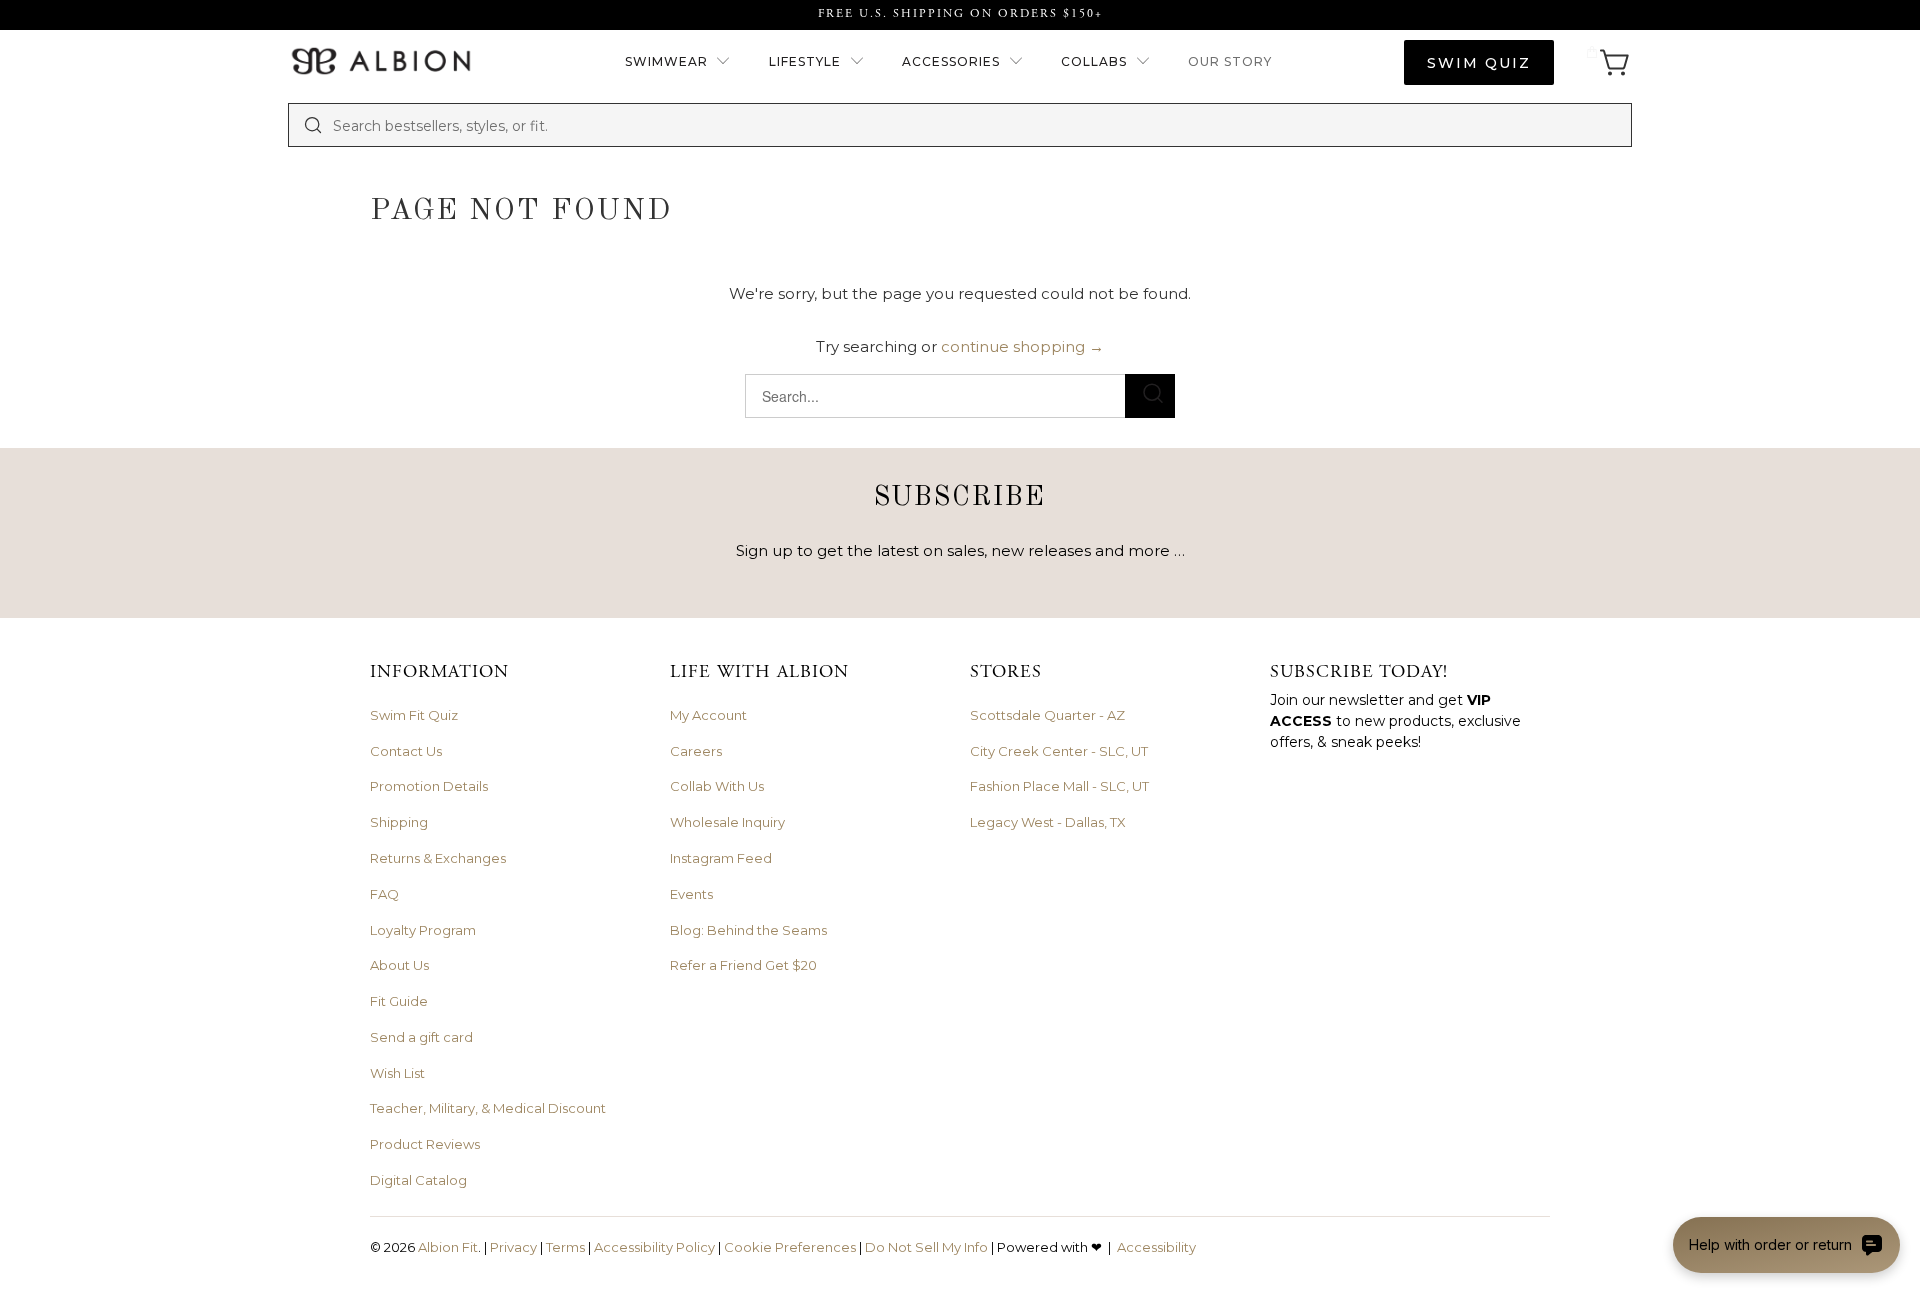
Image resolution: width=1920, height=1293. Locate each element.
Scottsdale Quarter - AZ (1047, 715)
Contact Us (406, 751)
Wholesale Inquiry (727, 822)
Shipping (399, 822)
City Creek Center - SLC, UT (1059, 751)
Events (691, 894)
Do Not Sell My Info (926, 1247)
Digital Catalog (418, 1180)
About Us (399, 965)
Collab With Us (717, 786)
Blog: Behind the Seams (748, 930)
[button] (678, 62)
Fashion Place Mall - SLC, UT (1059, 786)
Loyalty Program (423, 930)
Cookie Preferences (790, 1247)
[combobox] (975, 125)
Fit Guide (399, 1001)
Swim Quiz (1479, 63)
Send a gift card (421, 1037)
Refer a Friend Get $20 (743, 965)
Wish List (397, 1073)
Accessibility (1156, 1247)
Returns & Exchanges (438, 858)
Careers (696, 751)
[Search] (313, 125)
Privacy (513, 1247)
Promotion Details (429, 786)
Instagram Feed (721, 858)
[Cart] (1608, 62)
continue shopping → (1022, 346)
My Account (708, 715)
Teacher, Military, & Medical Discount (488, 1108)
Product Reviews (425, 1144)
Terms (565, 1247)
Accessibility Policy (654, 1247)
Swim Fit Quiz (414, 715)
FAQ (384, 894)
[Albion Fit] (380, 62)
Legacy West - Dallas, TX (1048, 822)
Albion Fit (448, 1247)
